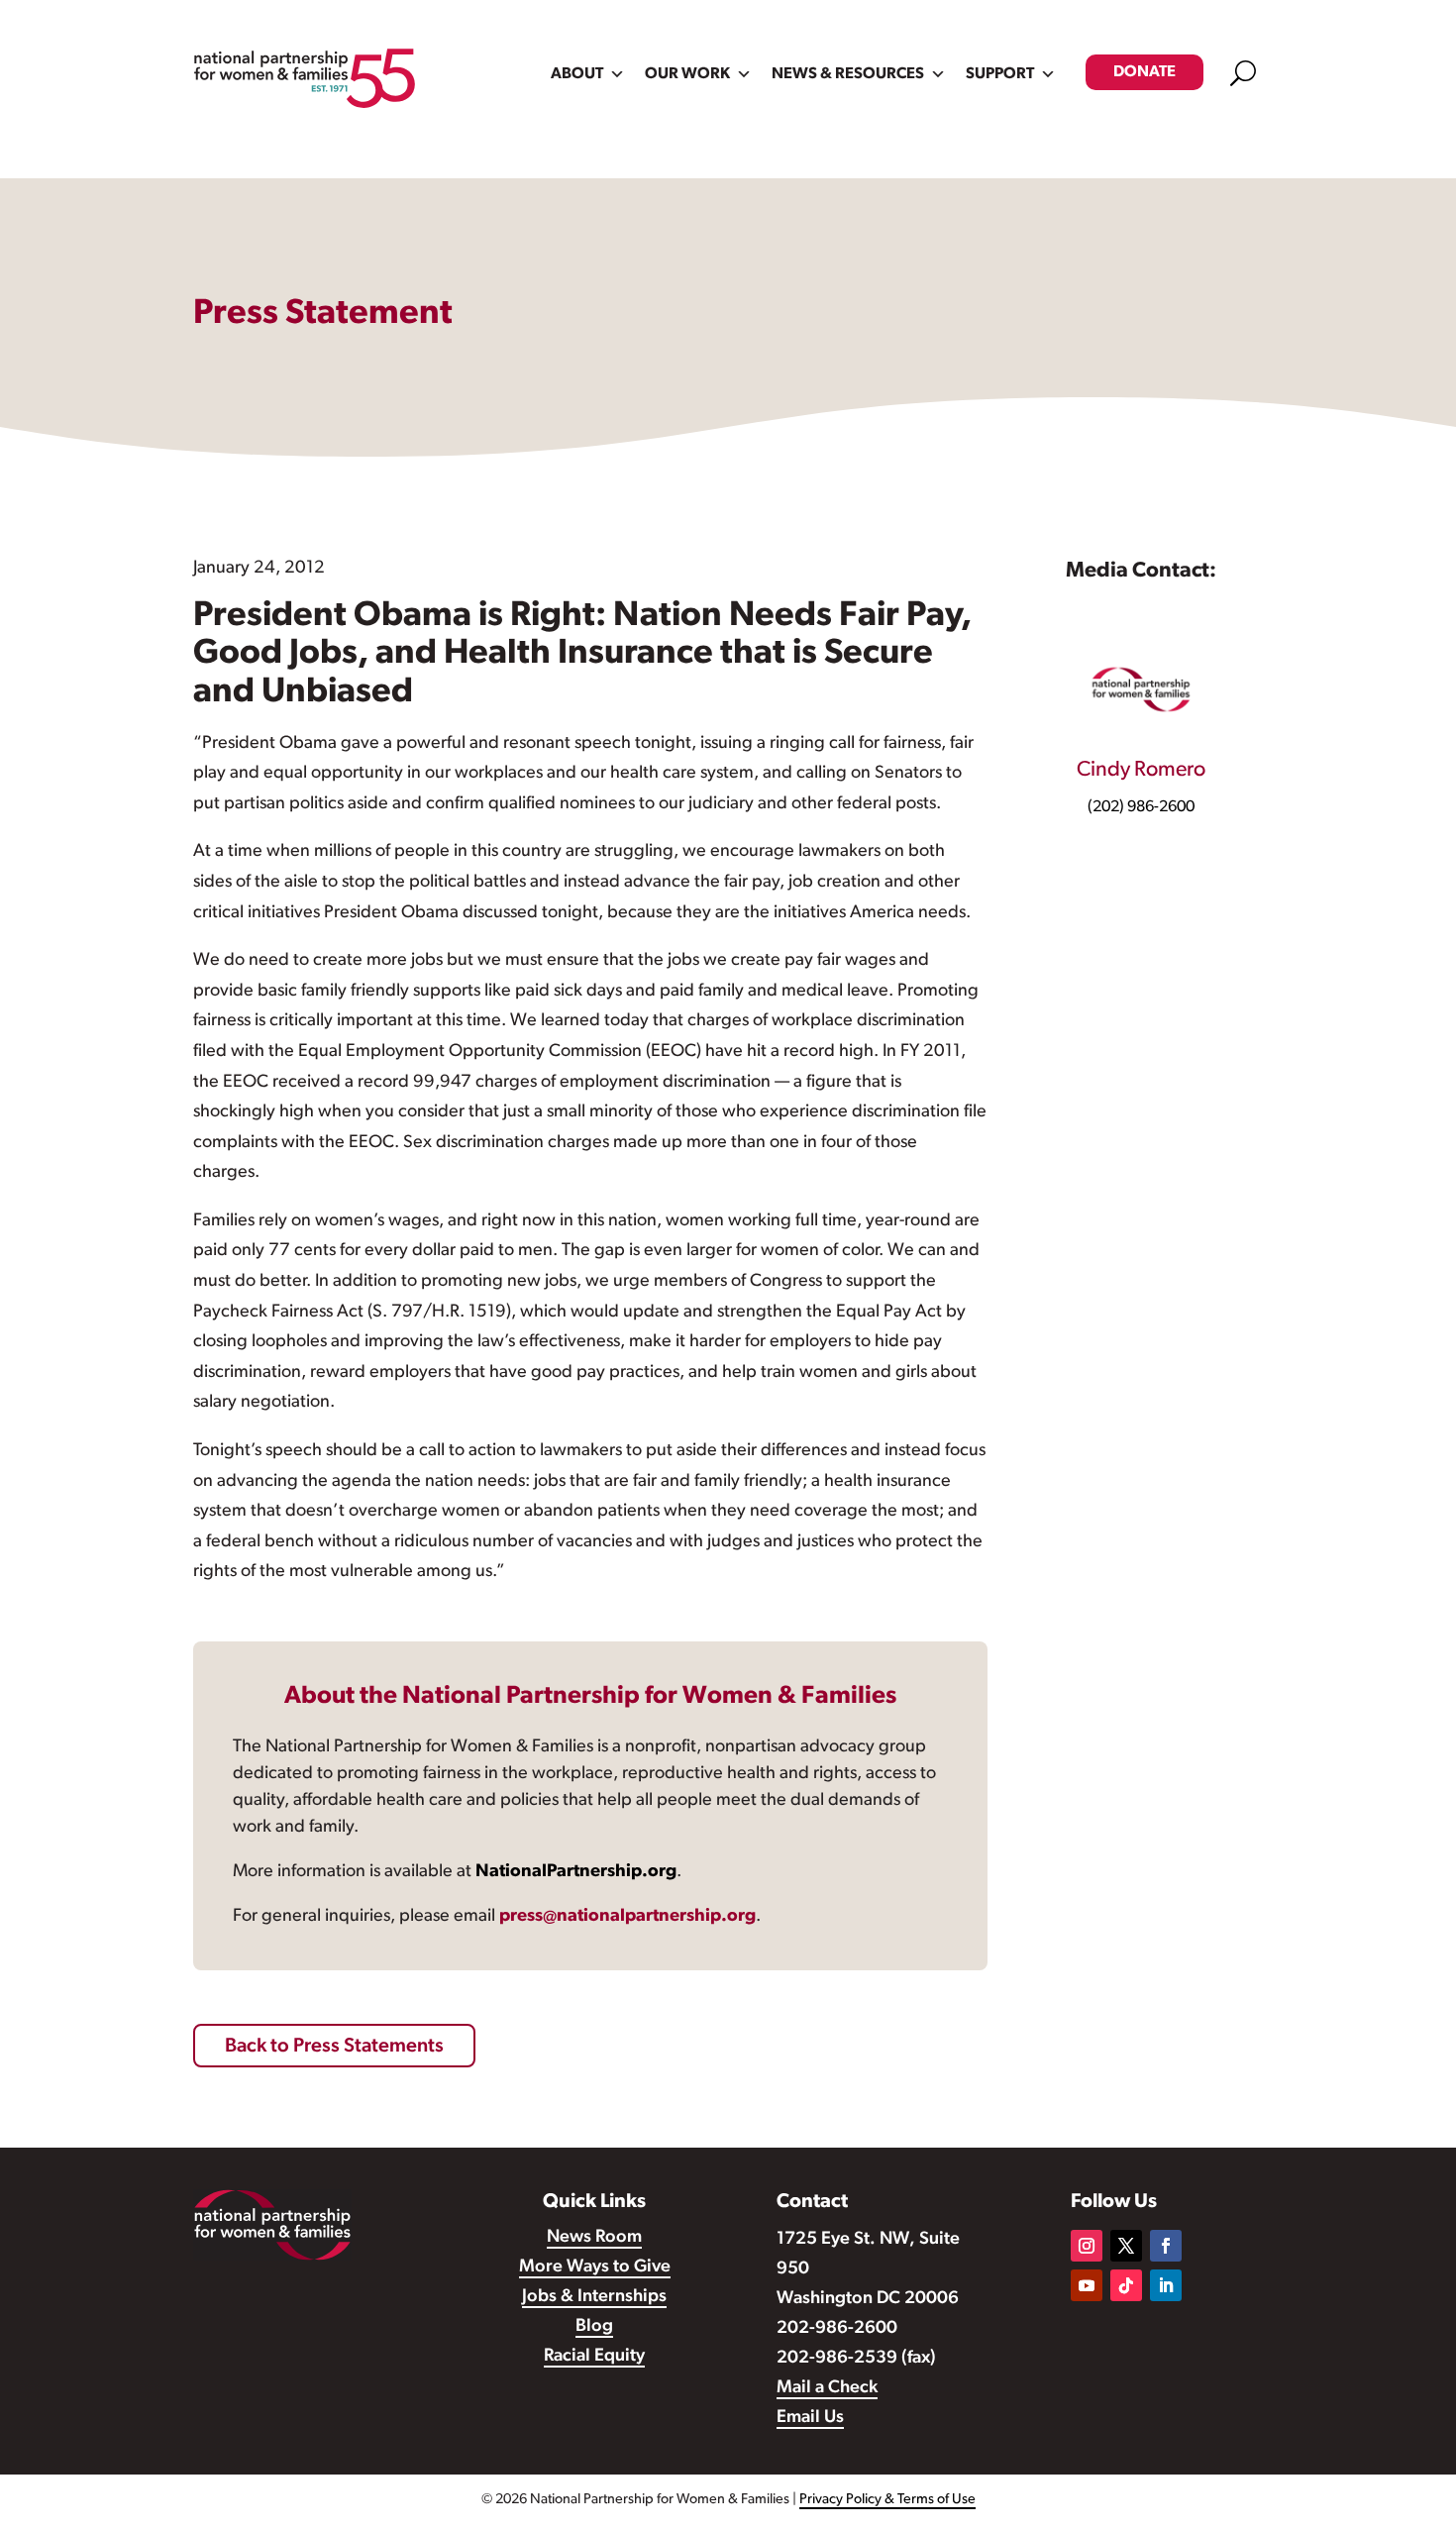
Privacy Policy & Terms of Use (887, 2500)
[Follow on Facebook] (1166, 2246)
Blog (594, 2327)
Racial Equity (594, 2357)
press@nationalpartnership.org (627, 1917)
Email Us (810, 2418)
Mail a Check (827, 2388)
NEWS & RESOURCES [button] (848, 74)
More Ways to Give (595, 2267)
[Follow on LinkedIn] (1166, 2285)
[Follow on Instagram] (1087, 2246)
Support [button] (1000, 74)
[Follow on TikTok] (1126, 2285)
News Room (594, 2238)
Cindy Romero (1141, 770)
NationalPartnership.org (576, 1872)
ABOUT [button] (577, 74)
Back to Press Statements (334, 2047)
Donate (1144, 72)
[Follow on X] (1126, 2246)
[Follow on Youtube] (1087, 2285)
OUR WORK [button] (687, 74)
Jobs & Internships (594, 2297)
